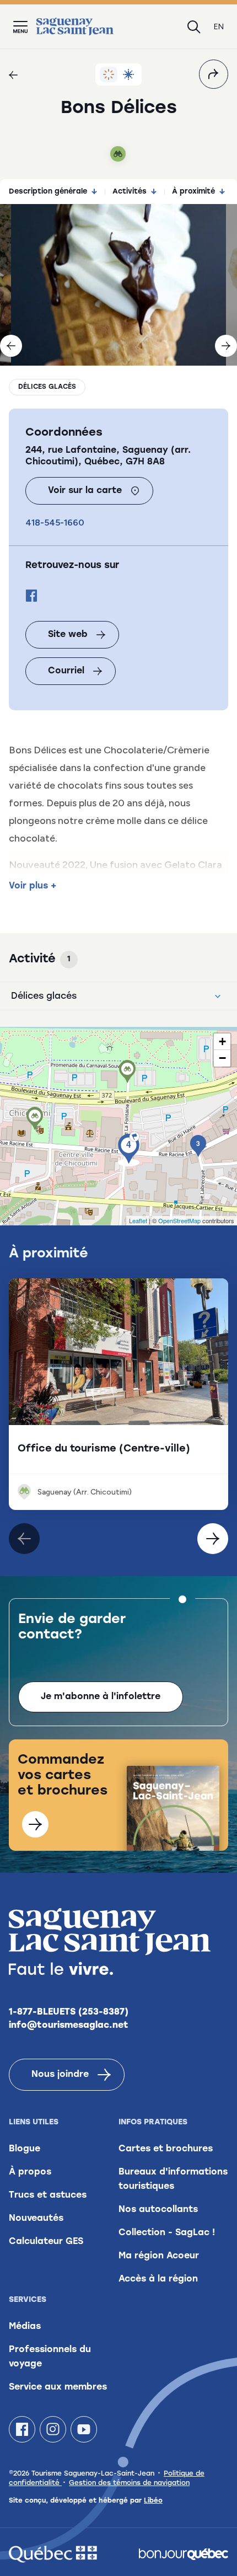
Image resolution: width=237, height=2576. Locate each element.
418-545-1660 (55, 523)
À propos (30, 2172)
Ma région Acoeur (159, 2256)
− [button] (222, 1058)
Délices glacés (47, 387)
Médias (25, 2327)
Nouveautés (36, 2219)
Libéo (153, 2501)
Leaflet (138, 1220)
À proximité (193, 192)
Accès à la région (158, 2279)
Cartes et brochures (166, 2149)
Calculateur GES (46, 2242)
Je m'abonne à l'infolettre (101, 1697)
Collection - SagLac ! (167, 2233)
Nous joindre (60, 2075)
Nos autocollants (158, 2210)
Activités (130, 192)
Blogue (25, 2149)
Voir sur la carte (85, 491)
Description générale (48, 192)
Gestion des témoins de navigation (129, 2483)
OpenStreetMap (179, 1220)
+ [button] (222, 1041)
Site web (68, 635)
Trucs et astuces (48, 2195)
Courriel (66, 671)
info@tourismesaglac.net (69, 2026)
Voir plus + (33, 886)
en (219, 27)
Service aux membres (58, 2387)
